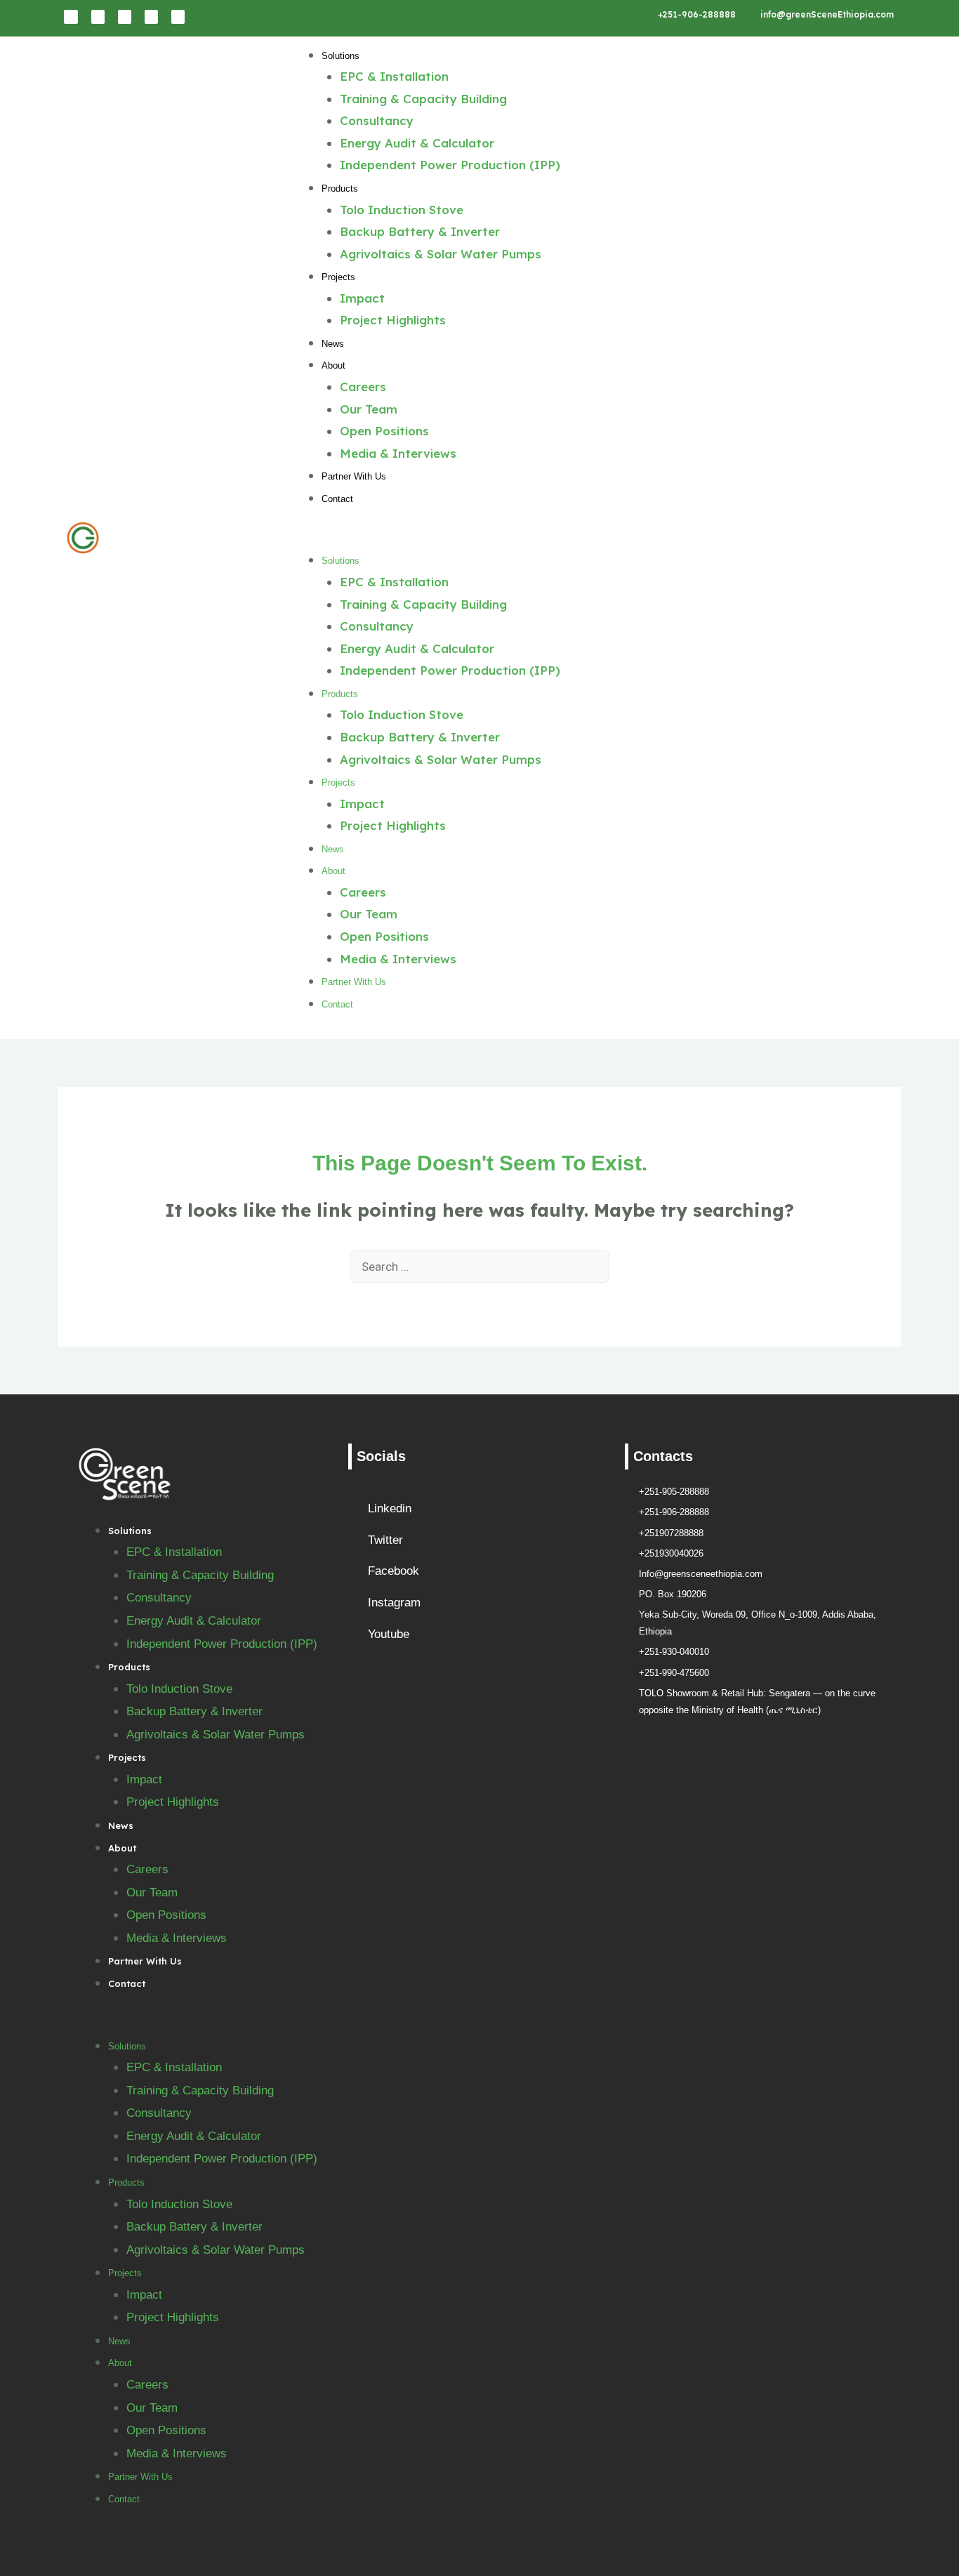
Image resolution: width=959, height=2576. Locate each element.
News (333, 344)
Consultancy (377, 120)
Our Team (369, 409)
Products (340, 189)
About (333, 365)
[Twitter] (151, 16)
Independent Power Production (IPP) (450, 165)
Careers (363, 387)
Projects (338, 277)
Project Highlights (393, 320)
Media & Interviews (398, 453)
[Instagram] (125, 16)
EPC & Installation (394, 76)
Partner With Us (354, 476)
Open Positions (384, 431)
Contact (337, 499)
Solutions (340, 56)
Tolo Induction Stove (402, 210)
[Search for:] (479, 1266)
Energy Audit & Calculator (417, 143)
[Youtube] (178, 16)
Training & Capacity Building (423, 99)
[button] (590, 538)
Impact (362, 298)
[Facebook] (98, 16)
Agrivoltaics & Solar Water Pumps (441, 254)
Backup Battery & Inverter (420, 231)
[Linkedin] (71, 16)
